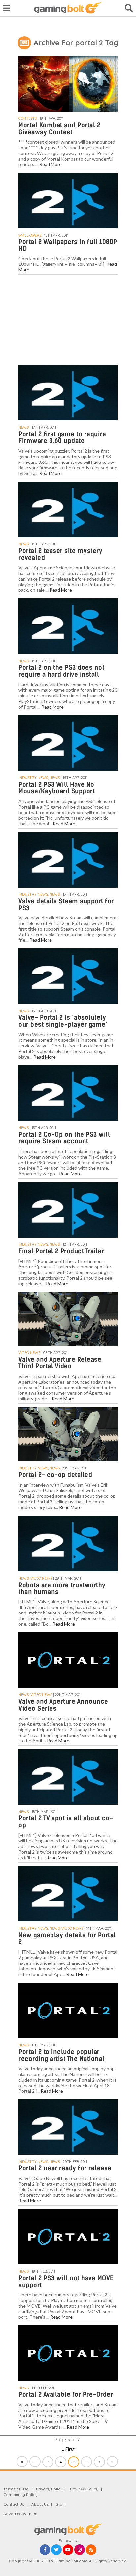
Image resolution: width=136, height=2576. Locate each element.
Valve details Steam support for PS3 (66, 905)
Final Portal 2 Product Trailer (61, 1251)
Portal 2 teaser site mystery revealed (60, 554)
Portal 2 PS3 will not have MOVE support (66, 2282)
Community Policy (20, 2495)
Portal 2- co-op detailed (55, 1475)
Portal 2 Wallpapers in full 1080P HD (68, 245)
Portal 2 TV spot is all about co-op (66, 1822)
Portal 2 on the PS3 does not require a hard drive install (61, 671)
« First (68, 2449)
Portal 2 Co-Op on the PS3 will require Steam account (64, 1138)
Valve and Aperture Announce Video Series (63, 1705)
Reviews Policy (84, 2489)
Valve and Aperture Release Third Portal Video (60, 1363)
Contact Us (14, 2504)
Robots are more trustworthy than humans (62, 1588)
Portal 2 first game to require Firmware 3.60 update (62, 438)
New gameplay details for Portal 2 (67, 1938)
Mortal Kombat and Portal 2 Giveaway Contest (59, 129)
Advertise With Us (20, 2514)
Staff (61, 2504)
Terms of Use (16, 2489)
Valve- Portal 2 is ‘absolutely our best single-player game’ (63, 1021)
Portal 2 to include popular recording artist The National (62, 2055)
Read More (51, 164)
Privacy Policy (49, 2489)
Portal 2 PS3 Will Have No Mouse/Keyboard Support (57, 788)
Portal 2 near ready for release (65, 2168)
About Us (40, 2504)
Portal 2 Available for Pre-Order (66, 2395)
